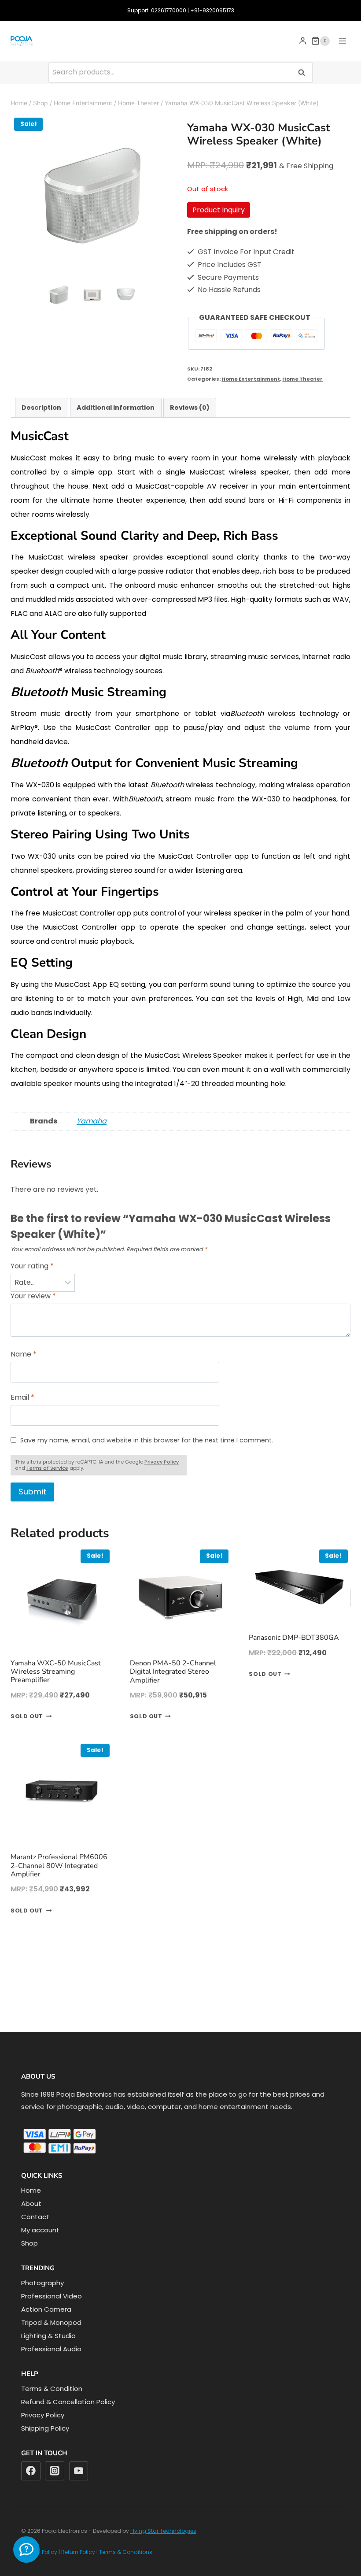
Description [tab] (41, 408)
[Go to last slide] (48, 295)
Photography (42, 2283)
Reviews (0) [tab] (190, 408)
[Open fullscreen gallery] (165, 268)
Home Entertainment (251, 379)
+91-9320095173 (212, 10)
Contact (35, 2217)
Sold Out (27, 1303)
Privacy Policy (43, 2415)
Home (31, 2190)
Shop (29, 2243)
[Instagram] (55, 2471)
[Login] (303, 41)
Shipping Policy (45, 2428)
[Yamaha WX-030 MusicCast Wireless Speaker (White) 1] (92, 196)
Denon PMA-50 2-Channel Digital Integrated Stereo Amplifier (173, 1258)
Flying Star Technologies (163, 2531)
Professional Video (52, 2296)
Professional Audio (51, 2349)
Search (304, 72)
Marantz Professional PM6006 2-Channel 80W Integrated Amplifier (59, 1452)
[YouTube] (79, 2471)
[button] (59, 295)
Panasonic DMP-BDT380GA (294, 1224)
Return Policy (78, 2552)
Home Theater (302, 379)
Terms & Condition (52, 2389)
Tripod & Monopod (51, 2322)
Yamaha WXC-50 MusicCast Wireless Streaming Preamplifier (56, 1258)
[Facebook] (31, 2471)
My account (40, 2230)
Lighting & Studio (48, 2336)
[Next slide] (137, 295)
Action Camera (46, 2309)
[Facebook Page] (26, 2550)
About (31, 2203)
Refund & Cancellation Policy (68, 2402)
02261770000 (169, 10)
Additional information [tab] (116, 408)
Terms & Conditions (126, 2552)
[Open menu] (342, 41)
